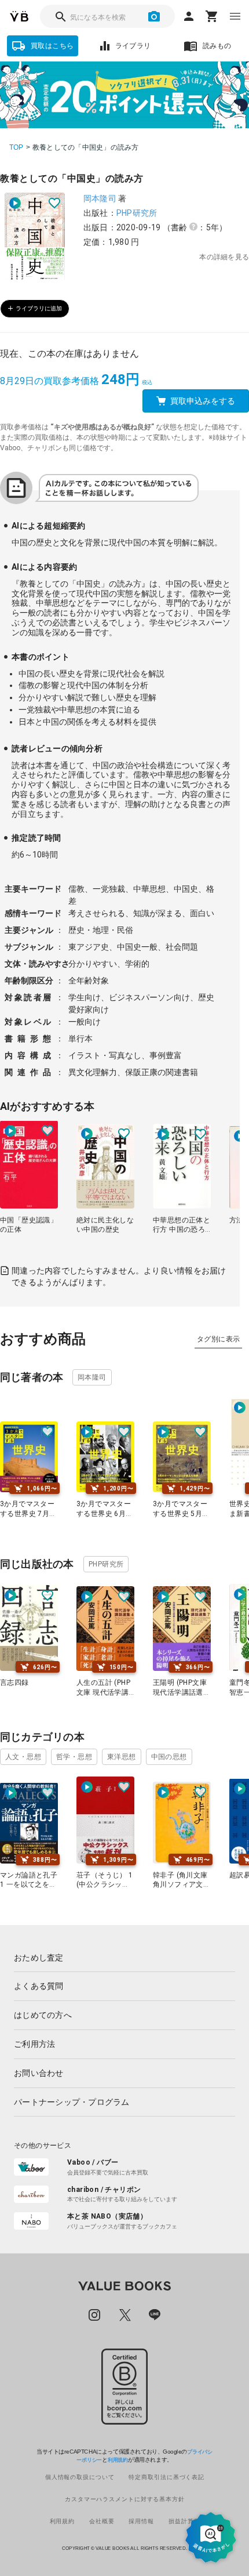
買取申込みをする (203, 401)
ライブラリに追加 (39, 308)
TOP (17, 147)
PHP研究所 (137, 213)
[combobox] (107, 16)
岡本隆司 (100, 198)
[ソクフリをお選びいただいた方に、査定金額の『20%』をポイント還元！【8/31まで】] (124, 95)
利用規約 (118, 2460)
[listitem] (124, 1958)
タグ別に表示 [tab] (218, 1339)
